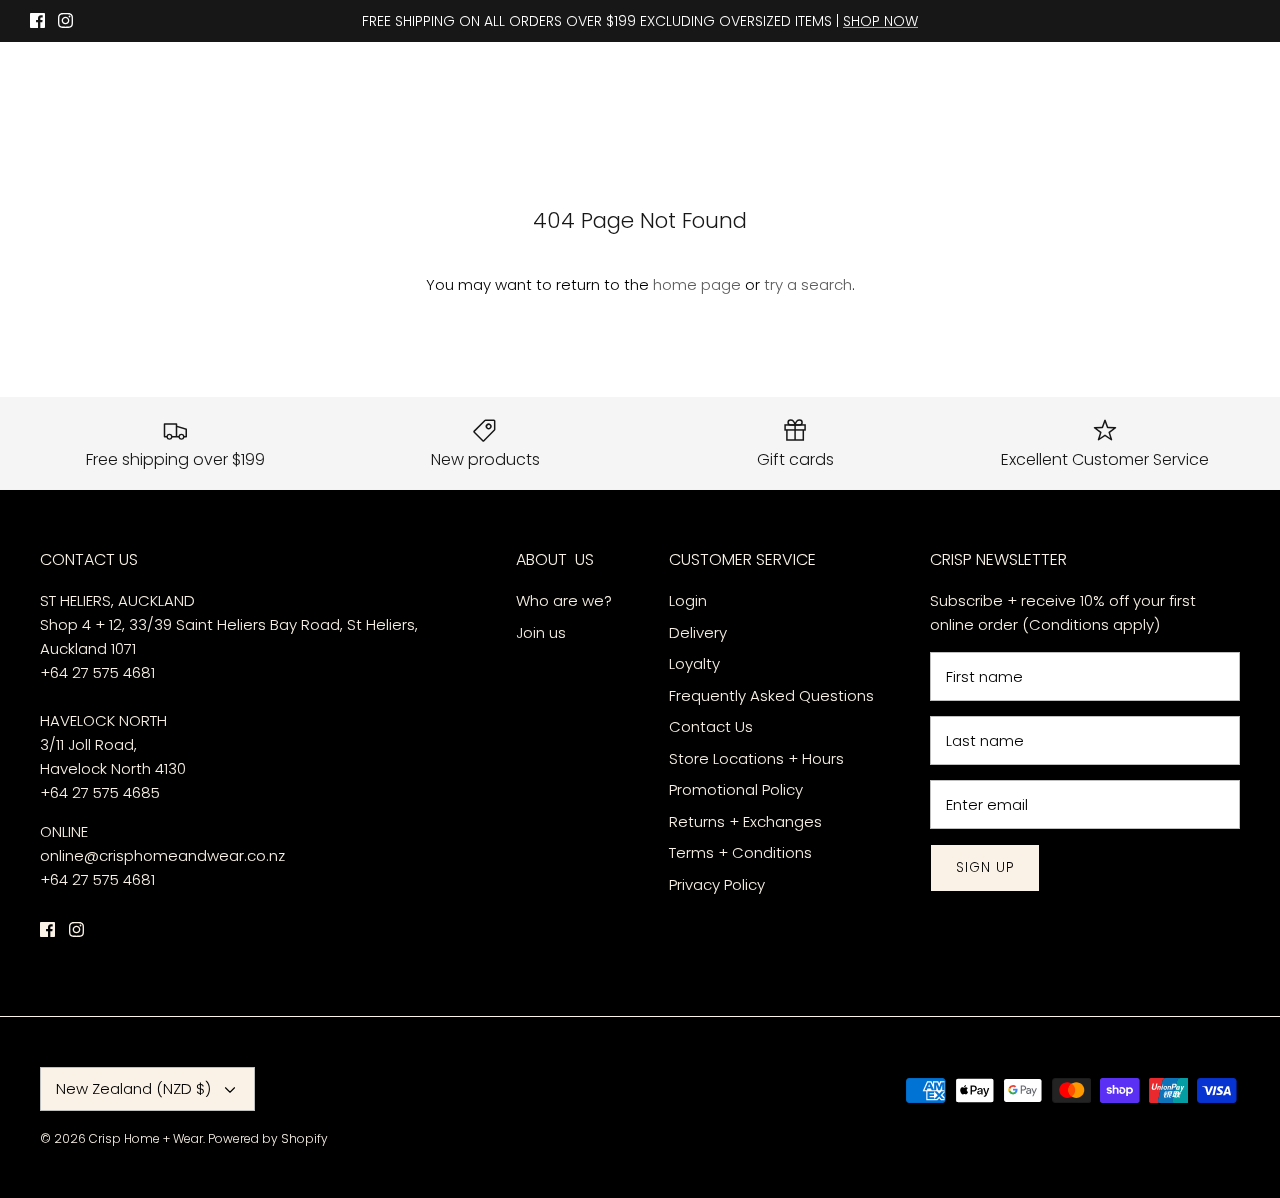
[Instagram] (65, 20)
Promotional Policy (736, 789)
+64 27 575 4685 (100, 792)
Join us (541, 632)
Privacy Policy (717, 884)
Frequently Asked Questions (771, 695)
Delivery (700, 632)
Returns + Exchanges (745, 821)
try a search (808, 284)
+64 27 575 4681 (97, 672)
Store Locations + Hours (756, 758)
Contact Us (711, 726)
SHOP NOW (880, 21)
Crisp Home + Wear (146, 1138)
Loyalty (694, 663)
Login (688, 600)
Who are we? (564, 600)
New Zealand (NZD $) (133, 1088)
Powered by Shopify (268, 1138)
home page (697, 284)
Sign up (985, 867)
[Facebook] (37, 20)
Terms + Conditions (740, 852)
